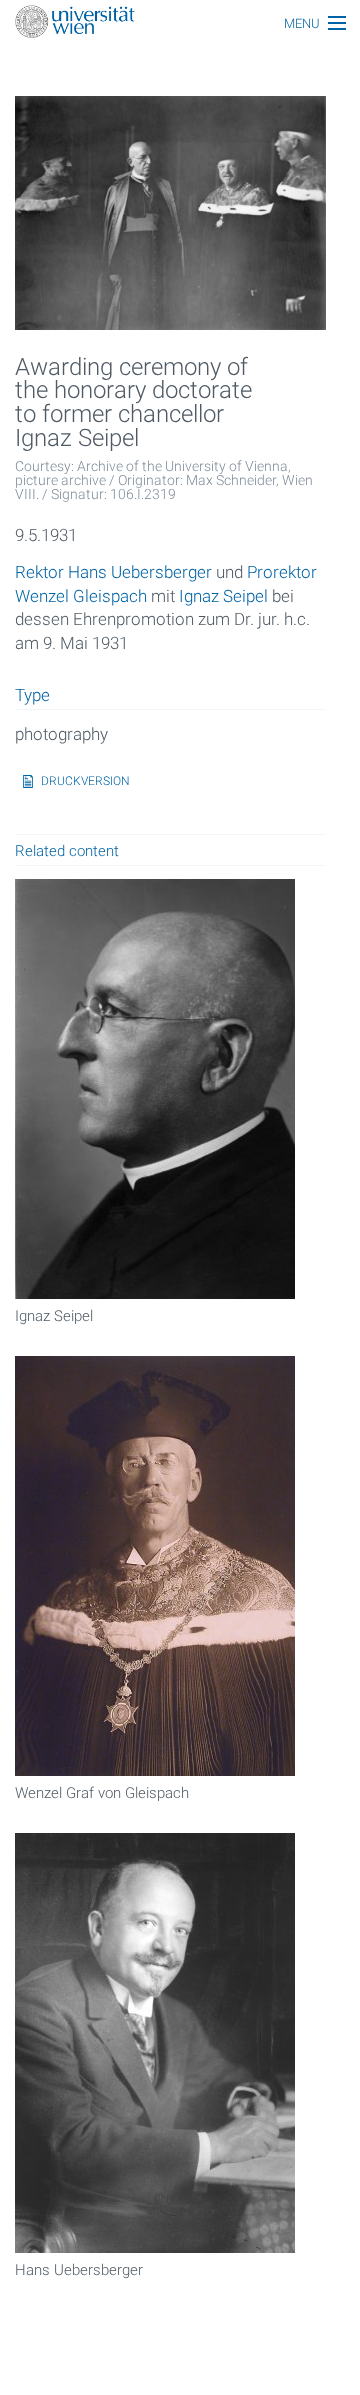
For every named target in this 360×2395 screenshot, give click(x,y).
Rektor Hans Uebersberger (113, 572)
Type (32, 696)
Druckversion (85, 781)
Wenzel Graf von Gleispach (102, 1793)
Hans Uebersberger (79, 2270)
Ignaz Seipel (223, 596)
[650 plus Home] (180, 23)
